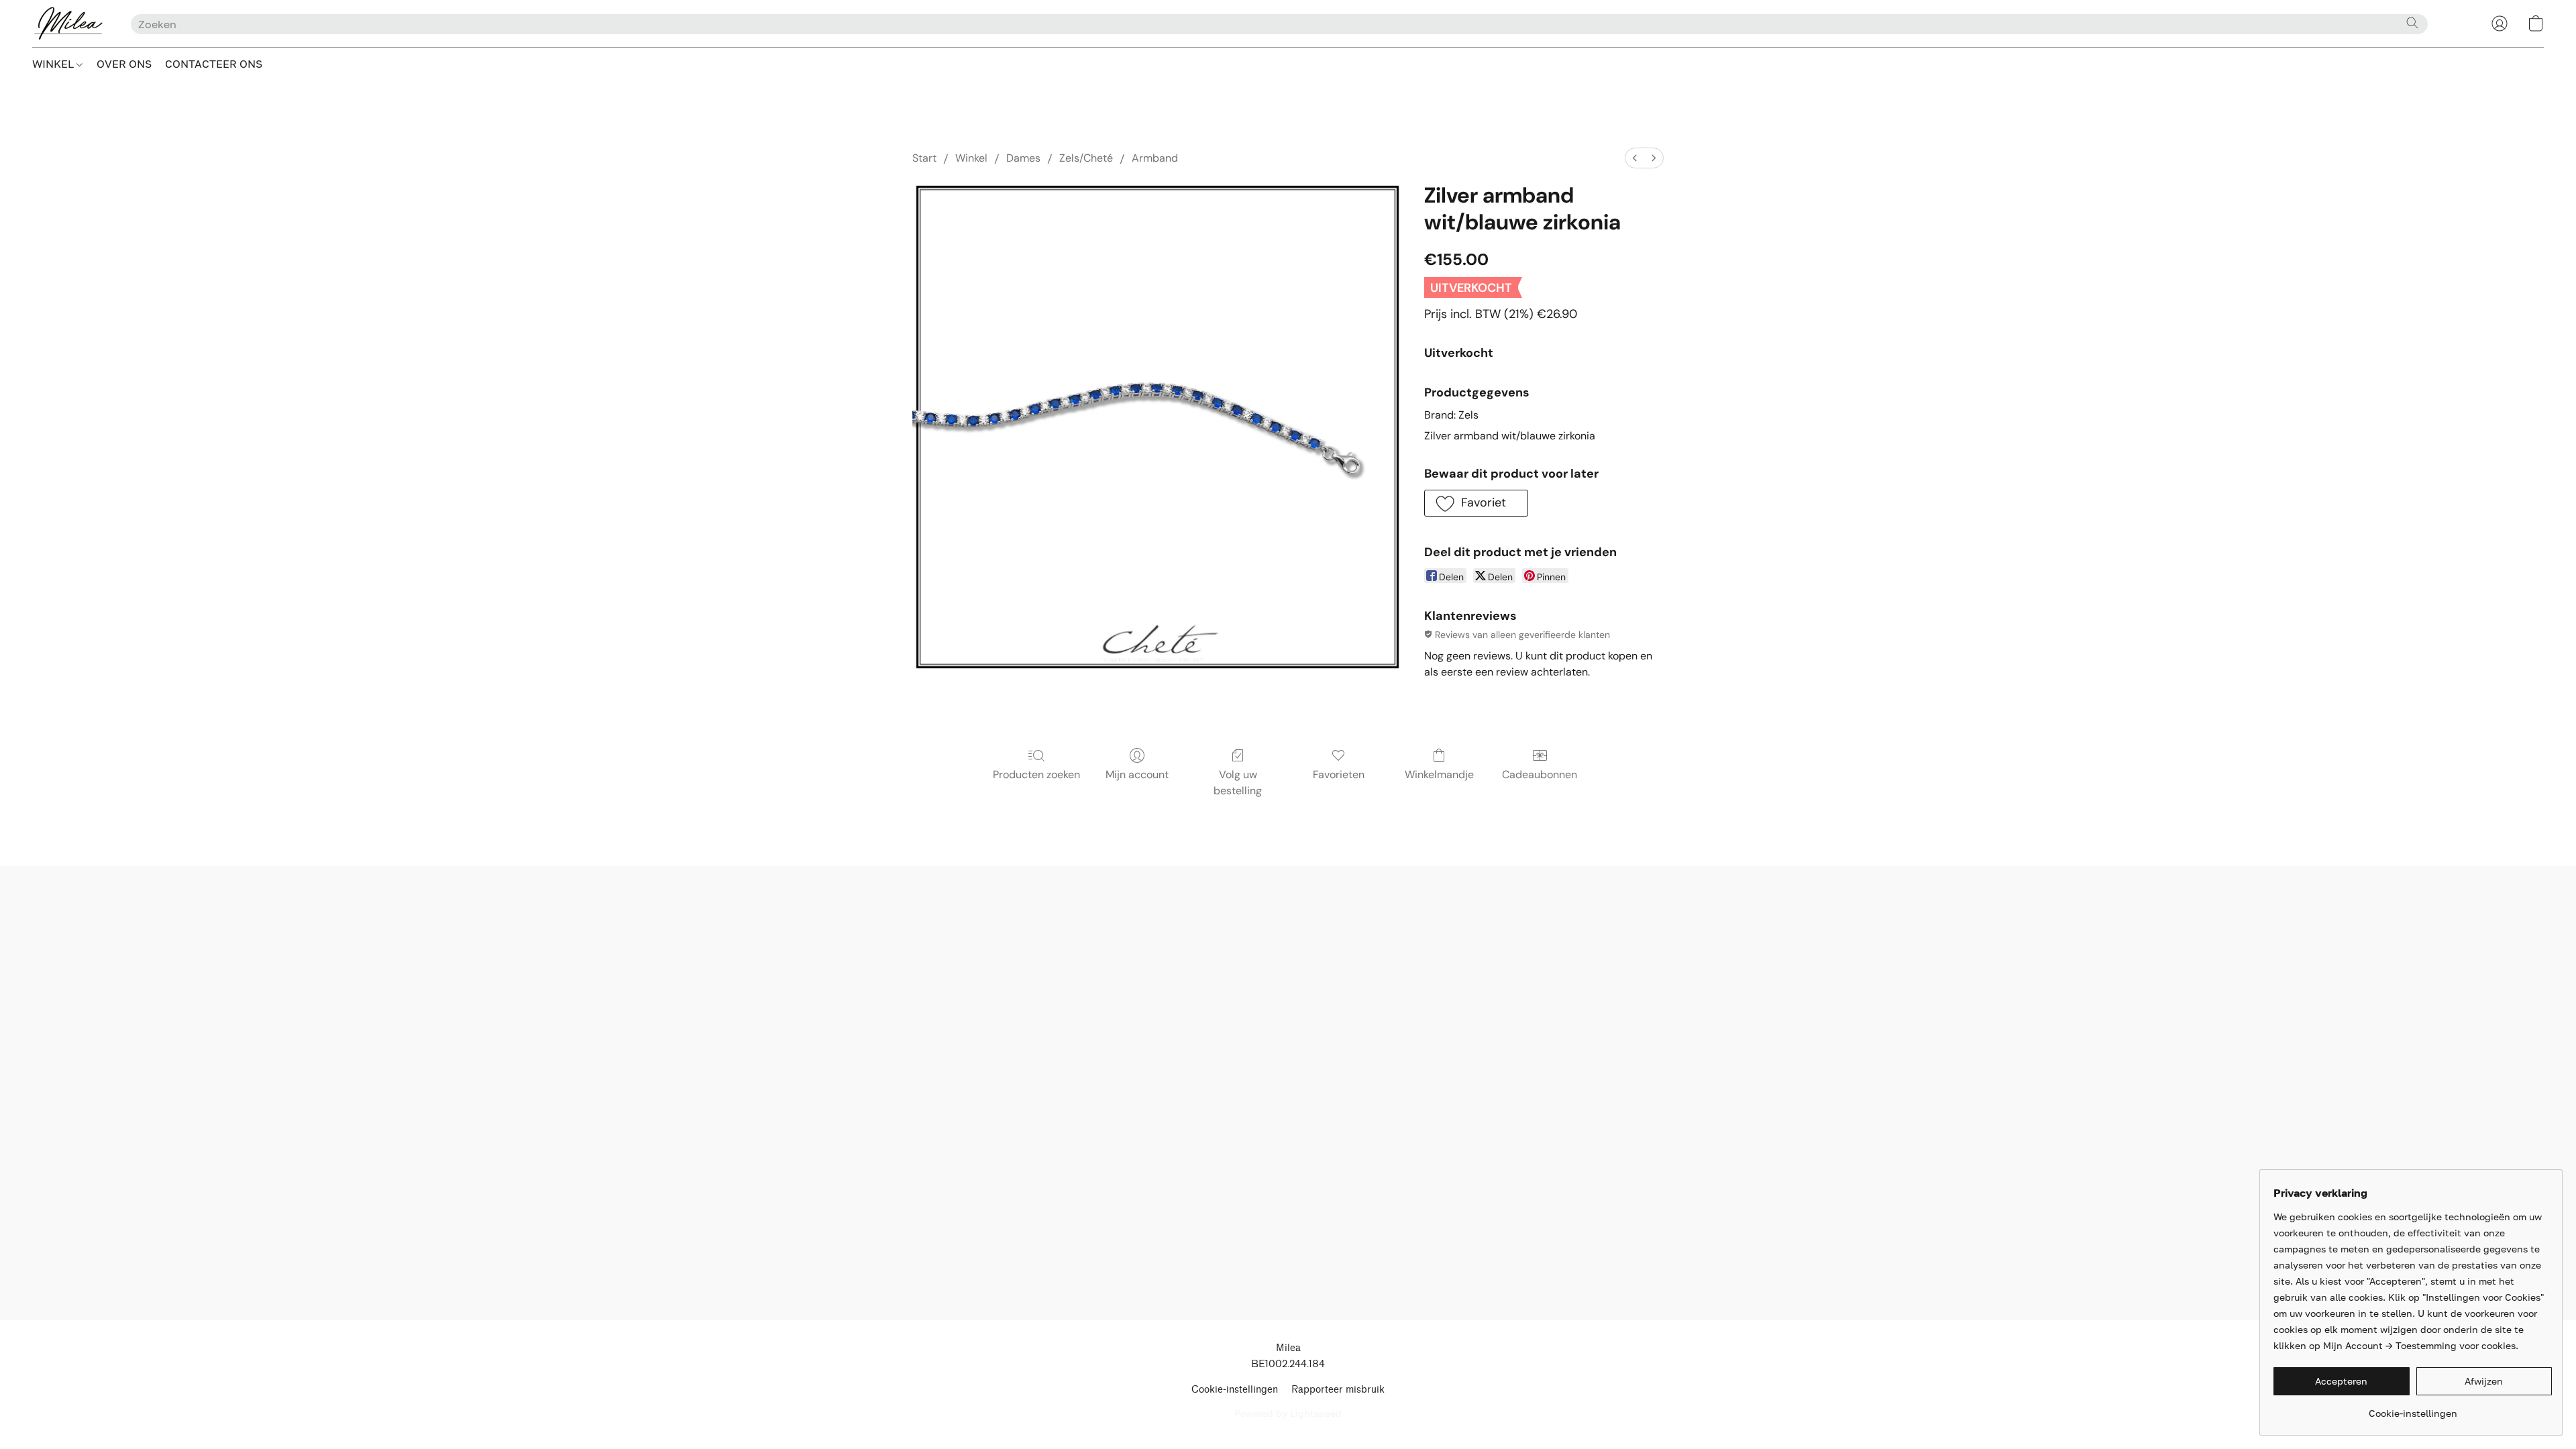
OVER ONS (124, 64)
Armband (1155, 158)
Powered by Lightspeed (1288, 1413)
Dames (1023, 158)
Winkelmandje (1439, 774)
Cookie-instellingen (1235, 1390)
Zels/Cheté (1086, 158)
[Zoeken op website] (2412, 23)
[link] (2413, 1408)
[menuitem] (1635, 158)
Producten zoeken (1036, 774)
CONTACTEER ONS (214, 64)
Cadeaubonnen (1540, 774)
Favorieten (1339, 774)
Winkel (971, 158)
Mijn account (1137, 774)
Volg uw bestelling (1238, 783)
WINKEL (54, 64)
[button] (68, 23)
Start (924, 158)
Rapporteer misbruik (1338, 1390)
